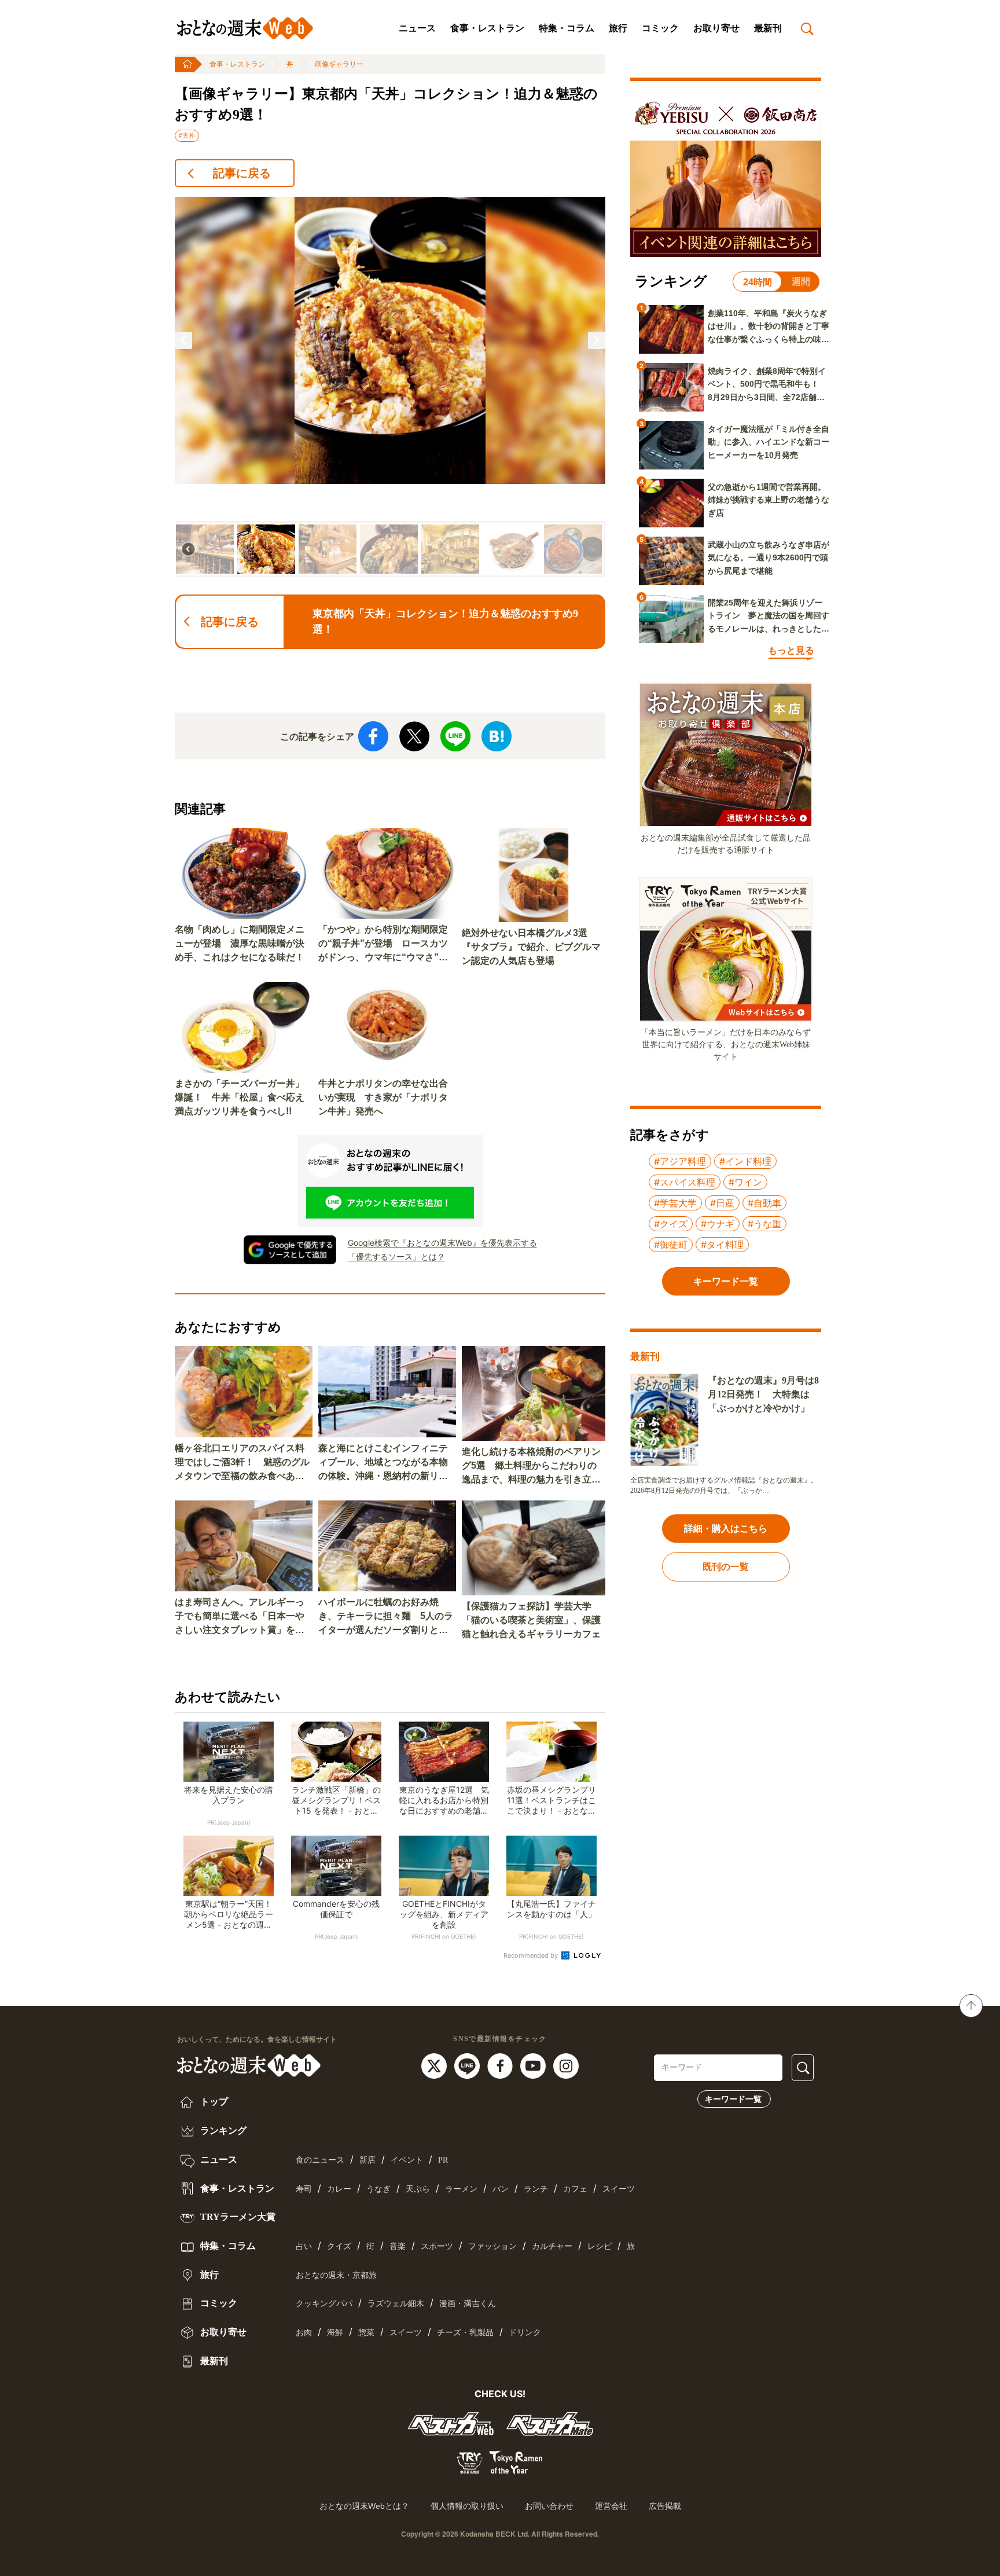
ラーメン (461, 2189)
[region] (390, 387)
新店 (367, 2160)
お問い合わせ (549, 2506)
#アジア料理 (680, 1161)
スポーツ (437, 2246)
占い (304, 2246)
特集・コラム (567, 28)
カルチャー (552, 2246)
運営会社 (611, 2506)
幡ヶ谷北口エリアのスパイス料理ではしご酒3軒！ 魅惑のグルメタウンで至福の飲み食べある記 (242, 1463)
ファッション (492, 2246)
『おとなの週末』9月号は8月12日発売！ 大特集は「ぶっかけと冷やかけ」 (763, 1394)
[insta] (566, 2065)
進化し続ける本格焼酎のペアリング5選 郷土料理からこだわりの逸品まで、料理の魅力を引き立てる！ (531, 1467)
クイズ (339, 2246)
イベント (407, 2160)
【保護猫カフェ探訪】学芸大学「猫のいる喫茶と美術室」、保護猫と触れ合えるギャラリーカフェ (531, 1620)
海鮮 (335, 2333)
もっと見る (791, 650)
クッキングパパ (324, 2304)
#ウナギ (718, 1224)
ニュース (417, 28)
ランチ (536, 2189)
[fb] (501, 2065)
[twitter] (435, 2065)
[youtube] (534, 2065)
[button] (183, 340)
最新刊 (768, 28)
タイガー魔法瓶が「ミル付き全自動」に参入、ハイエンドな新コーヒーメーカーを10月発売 (769, 442)
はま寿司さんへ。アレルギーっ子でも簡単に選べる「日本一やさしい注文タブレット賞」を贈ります (240, 1617)
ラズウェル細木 (396, 2304)
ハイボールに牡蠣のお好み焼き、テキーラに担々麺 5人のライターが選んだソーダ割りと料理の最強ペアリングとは (386, 1617)
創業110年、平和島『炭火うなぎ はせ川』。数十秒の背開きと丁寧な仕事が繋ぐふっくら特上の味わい (769, 327)
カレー (339, 2189)
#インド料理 (745, 1161)
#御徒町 (671, 1245)
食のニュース (320, 2160)
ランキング (222, 2131)
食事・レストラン (487, 28)
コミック (660, 28)
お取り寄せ (716, 28)
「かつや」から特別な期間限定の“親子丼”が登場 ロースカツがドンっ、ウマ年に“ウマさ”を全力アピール (383, 944)
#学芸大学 (675, 1203)
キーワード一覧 (733, 2099)
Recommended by (532, 1955)
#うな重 (764, 1224)
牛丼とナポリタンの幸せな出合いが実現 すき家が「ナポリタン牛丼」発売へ (383, 1097)
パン (501, 2189)
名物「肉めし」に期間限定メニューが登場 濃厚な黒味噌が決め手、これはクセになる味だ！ (240, 943)
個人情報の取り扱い (467, 2506)
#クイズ (671, 1224)
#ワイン (745, 1182)
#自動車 (764, 1203)
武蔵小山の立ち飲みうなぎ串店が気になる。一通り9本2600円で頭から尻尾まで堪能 (769, 558)
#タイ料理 (722, 1245)
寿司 (304, 2189)
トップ (213, 2102)
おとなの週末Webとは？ (364, 2506)
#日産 (722, 1203)
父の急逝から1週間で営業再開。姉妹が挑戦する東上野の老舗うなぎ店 (769, 500)
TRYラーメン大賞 (237, 2217)
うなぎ (378, 2189)
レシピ (600, 2246)
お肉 (304, 2333)
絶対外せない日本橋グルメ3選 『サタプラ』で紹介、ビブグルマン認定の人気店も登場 (531, 947)
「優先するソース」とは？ (396, 1256)
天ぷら (418, 2189)
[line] (468, 2065)
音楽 (398, 2246)
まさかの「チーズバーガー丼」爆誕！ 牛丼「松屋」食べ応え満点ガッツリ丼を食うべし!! (240, 1097)
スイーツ (619, 2189)
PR (443, 2160)
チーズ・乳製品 (465, 2333)
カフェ (575, 2189)
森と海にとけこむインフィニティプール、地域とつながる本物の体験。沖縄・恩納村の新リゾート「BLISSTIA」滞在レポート (386, 1463)
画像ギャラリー (339, 64)
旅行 (618, 28)
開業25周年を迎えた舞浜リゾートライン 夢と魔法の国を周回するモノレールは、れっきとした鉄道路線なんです (769, 617)
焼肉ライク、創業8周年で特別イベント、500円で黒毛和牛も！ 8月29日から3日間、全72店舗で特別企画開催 (767, 385)
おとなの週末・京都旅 (336, 2275)
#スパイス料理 (685, 1182)
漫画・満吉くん (468, 2304)
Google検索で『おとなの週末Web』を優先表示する (442, 1243)
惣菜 (366, 2333)
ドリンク (525, 2333)
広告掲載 (665, 2506)
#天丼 (187, 135)
